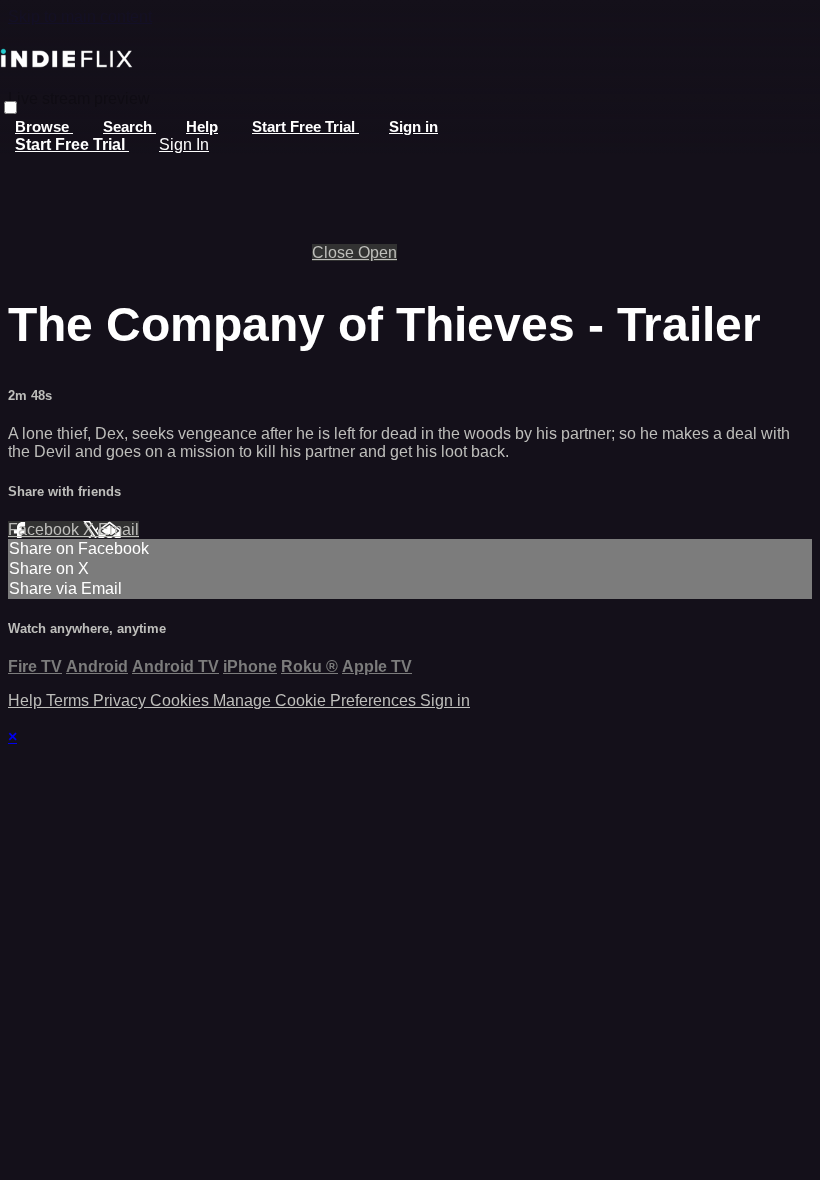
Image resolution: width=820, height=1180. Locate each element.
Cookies (181, 700)
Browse (44, 126)
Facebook (45, 529)
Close (335, 252)
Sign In (184, 144)
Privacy (121, 700)
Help (202, 126)
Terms (69, 700)
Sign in (413, 126)
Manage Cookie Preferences (316, 700)
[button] (10, 107)
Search (129, 126)
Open (377, 252)
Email (118, 529)
